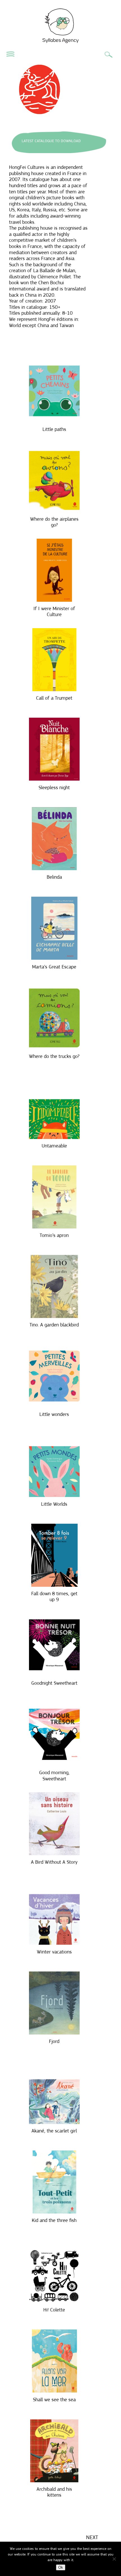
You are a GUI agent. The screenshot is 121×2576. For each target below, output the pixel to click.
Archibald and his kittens (54, 2492)
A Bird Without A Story (54, 1862)
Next (92, 2537)
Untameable (54, 1146)
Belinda (54, 877)
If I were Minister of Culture (54, 612)
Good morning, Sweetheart (54, 1776)
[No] (114, 2559)
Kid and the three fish (54, 2220)
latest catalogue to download (51, 141)
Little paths (54, 429)
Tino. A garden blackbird (54, 1325)
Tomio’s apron (54, 1235)
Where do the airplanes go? (54, 522)
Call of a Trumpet (54, 698)
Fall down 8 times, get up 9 (54, 1597)
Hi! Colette (54, 2310)
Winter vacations (54, 1952)
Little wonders (54, 1414)
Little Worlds (54, 1504)
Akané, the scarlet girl (54, 2131)
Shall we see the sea (54, 2400)
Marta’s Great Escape (54, 967)
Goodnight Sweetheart (54, 1683)
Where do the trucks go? (54, 1056)
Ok (61, 2567)
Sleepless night (54, 787)
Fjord (54, 2041)
